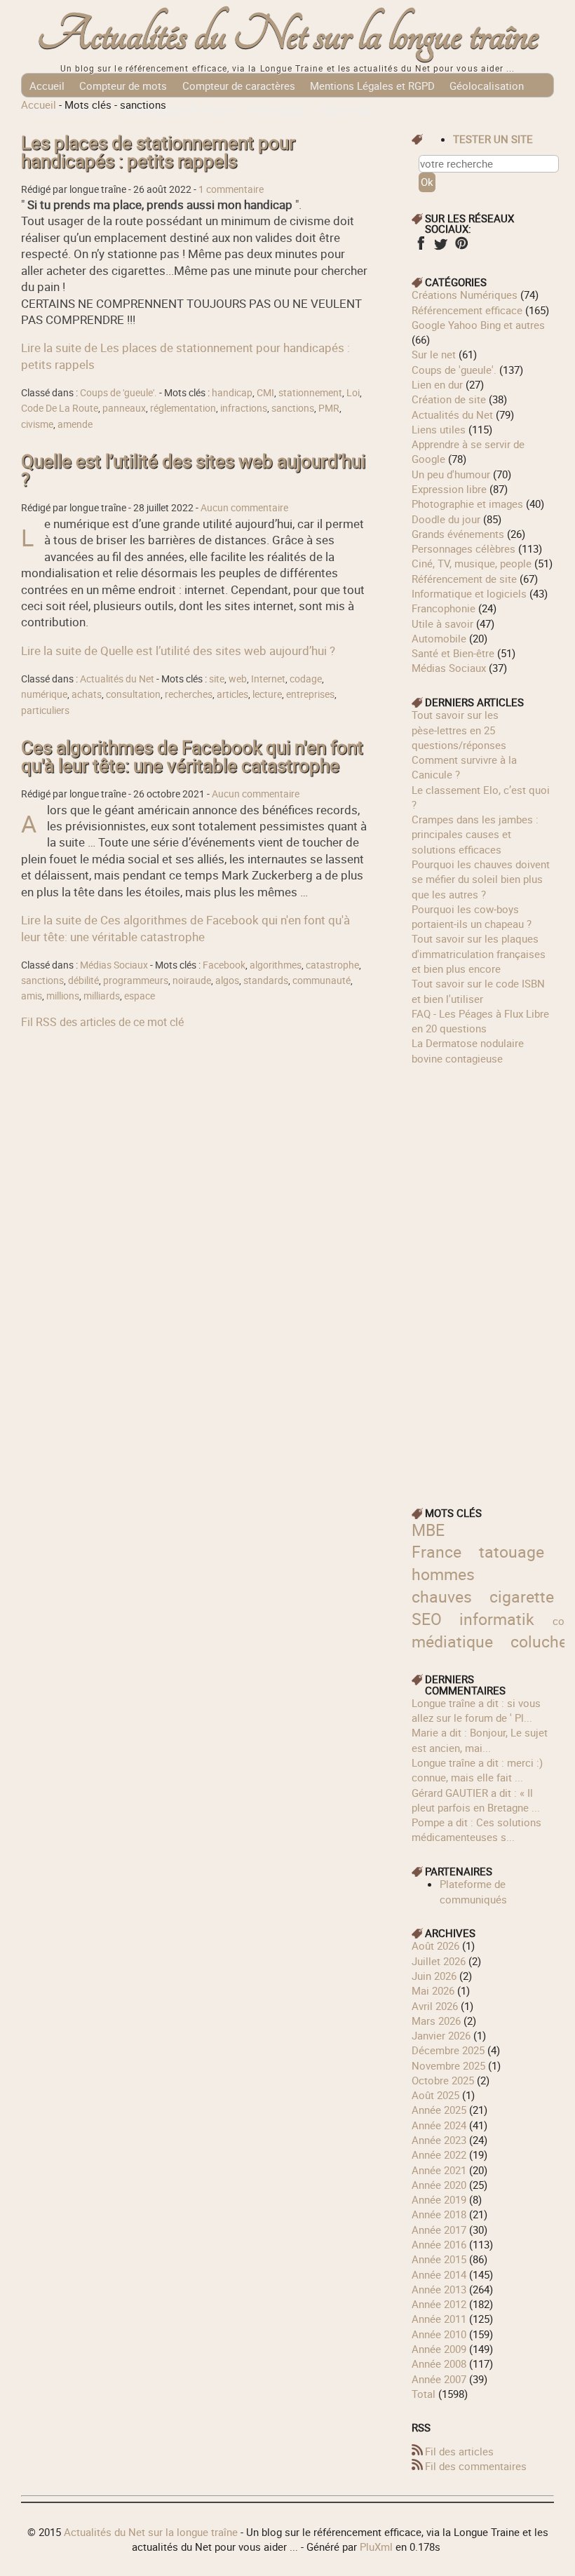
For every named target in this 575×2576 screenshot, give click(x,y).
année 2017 (439, 2230)
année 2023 (439, 2140)
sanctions (293, 408)
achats (87, 694)
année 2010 (439, 2334)
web (238, 679)
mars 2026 (436, 2021)
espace (140, 996)
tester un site (493, 139)
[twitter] (441, 248)
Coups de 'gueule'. (119, 393)
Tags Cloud (344, 109)
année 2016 (439, 2244)
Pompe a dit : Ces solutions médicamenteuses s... (476, 1829)
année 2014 (439, 2274)
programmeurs (136, 980)
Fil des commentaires (476, 2466)
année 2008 (439, 2363)
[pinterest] (461, 248)
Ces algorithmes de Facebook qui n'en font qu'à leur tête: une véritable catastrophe (192, 756)
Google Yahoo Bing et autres (478, 325)
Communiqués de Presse (174, 109)
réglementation (183, 408)
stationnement (310, 393)
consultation (133, 694)
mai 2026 (433, 1990)
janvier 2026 (441, 2035)
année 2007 (439, 2379)
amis (32, 996)
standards (266, 980)
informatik (497, 1619)
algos (227, 980)
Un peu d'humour (451, 474)
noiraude (192, 980)
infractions (244, 408)
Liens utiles (439, 429)
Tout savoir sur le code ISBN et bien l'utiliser (478, 991)
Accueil (47, 86)
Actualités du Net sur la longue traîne (288, 35)
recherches (189, 694)
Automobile (439, 638)
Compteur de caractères (239, 86)
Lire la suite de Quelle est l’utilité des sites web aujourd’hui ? (178, 650)
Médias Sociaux (114, 965)
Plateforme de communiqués (473, 1891)
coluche (539, 1641)
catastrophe (332, 965)
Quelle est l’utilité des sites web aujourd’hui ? (193, 470)
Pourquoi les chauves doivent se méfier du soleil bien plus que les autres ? (481, 879)
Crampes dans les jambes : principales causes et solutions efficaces (475, 834)
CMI (265, 393)
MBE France (437, 1541)
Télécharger (276, 109)
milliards (102, 996)
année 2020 (439, 2185)
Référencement (65, 109)
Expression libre (449, 489)
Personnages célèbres (464, 548)
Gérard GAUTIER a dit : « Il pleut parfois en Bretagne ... (476, 1800)
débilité (83, 980)
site (217, 679)
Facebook (224, 965)
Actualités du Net (117, 679)
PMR (329, 408)
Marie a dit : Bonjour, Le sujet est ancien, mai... (480, 1740)
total (425, 2394)
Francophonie (444, 608)
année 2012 (439, 2304)
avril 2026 (435, 2006)
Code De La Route (60, 408)
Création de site (449, 399)
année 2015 (439, 2259)
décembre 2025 (448, 2050)
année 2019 (439, 2199)
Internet (268, 679)
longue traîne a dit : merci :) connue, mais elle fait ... (477, 1770)
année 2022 (439, 2154)
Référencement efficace (467, 310)
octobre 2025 (443, 2080)
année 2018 (439, 2214)
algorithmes (276, 965)
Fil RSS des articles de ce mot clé (102, 1022)
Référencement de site (464, 579)
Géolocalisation (487, 86)
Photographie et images (467, 504)
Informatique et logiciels (469, 593)
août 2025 (435, 2095)
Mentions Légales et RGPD (372, 86)
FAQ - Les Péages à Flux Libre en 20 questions (480, 1021)
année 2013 (439, 2289)
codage (306, 679)
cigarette (522, 1597)
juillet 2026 (439, 1961)
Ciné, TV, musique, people (472, 563)
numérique (44, 694)
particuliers (45, 710)
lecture (267, 694)
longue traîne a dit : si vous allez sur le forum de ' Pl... (476, 1710)
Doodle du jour (446, 519)
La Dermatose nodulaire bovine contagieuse (468, 1050)
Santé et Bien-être (453, 653)
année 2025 (439, 2110)
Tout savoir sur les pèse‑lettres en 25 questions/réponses (459, 730)
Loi (353, 393)
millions (63, 996)
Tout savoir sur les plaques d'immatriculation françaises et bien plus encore (479, 953)
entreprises (310, 694)
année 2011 (439, 2319)
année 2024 (439, 2125)
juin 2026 (434, 1976)
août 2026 (435, 1946)
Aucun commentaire (244, 508)
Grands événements (458, 534)
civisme (37, 424)
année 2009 (439, 2349)
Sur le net (434, 354)
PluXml (376, 2547)
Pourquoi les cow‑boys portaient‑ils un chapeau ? (472, 916)
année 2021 (439, 2170)
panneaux (124, 408)
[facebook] (420, 248)
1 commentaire (231, 189)
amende (75, 424)
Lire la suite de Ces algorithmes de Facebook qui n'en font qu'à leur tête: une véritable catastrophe (185, 928)
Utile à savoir (442, 623)
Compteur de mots (123, 86)
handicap (232, 393)
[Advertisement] (482, 1276)
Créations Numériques (465, 295)
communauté (322, 980)
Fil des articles (459, 2451)
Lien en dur (437, 384)
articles (232, 694)
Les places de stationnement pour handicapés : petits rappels (158, 152)
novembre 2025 (448, 2065)
